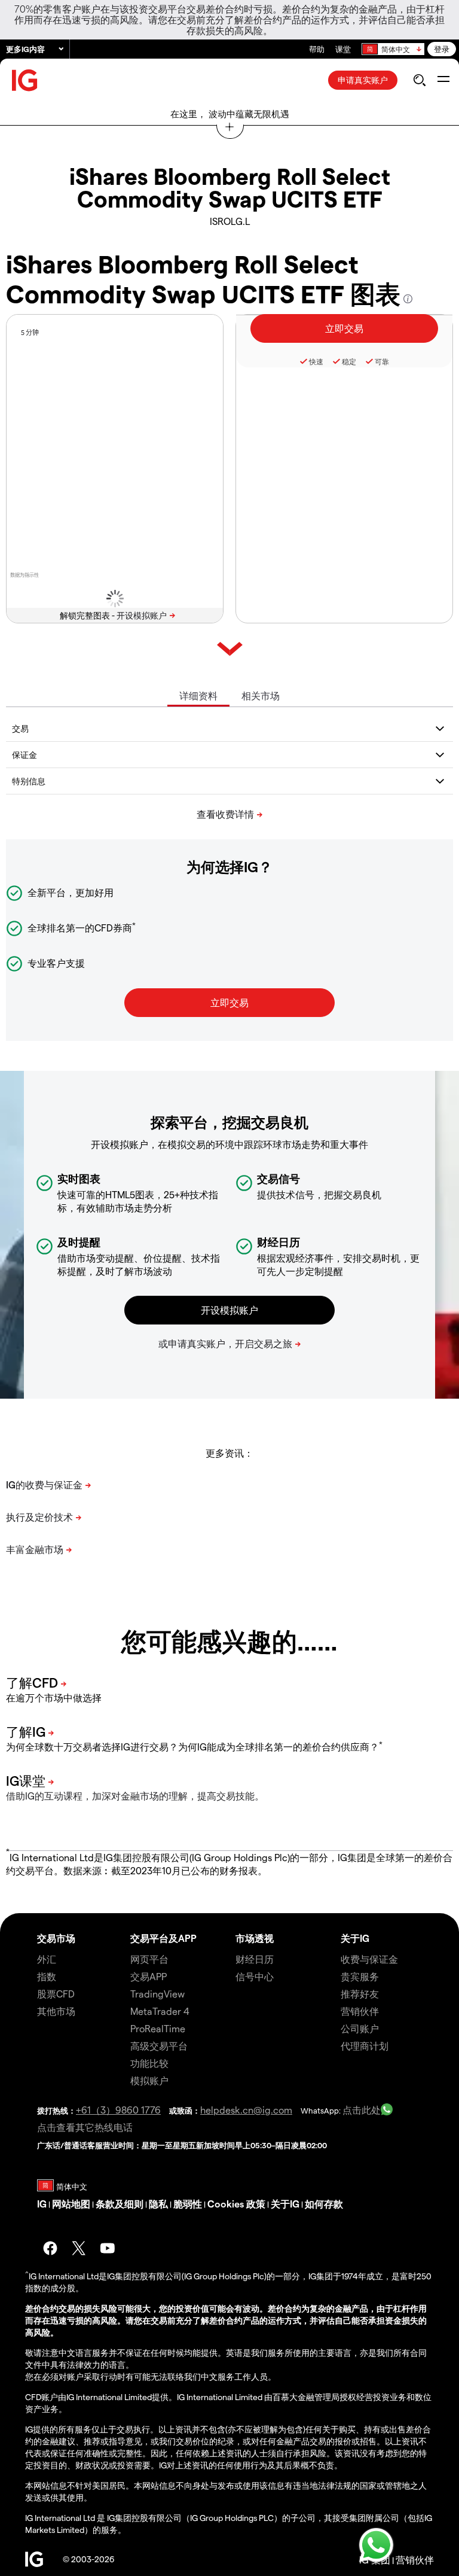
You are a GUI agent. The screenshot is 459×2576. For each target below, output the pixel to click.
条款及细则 (120, 2204)
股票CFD (56, 1994)
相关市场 (261, 695)
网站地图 (71, 2204)
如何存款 (324, 2204)
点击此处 (362, 2110)
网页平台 (149, 1959)
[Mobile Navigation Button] (443, 80)
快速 (316, 361)
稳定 (349, 361)
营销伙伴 (360, 2011)
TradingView (157, 1994)
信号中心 (255, 1976)
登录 (442, 49)
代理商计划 (365, 2046)
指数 (47, 1976)
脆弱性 (188, 2204)
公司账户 (360, 2028)
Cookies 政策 (236, 2204)
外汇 (47, 1959)
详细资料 (198, 695)
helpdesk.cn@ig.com (246, 2110)
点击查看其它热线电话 (85, 2127)
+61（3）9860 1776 (118, 2110)
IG (42, 2204)
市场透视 (255, 1938)
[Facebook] (50, 2248)
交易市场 (56, 1938)
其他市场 (56, 2011)
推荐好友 (360, 1994)
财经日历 (255, 1959)
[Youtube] (108, 2248)
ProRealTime (158, 2028)
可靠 (382, 361)
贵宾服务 (360, 1976)
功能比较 (149, 2063)
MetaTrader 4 (160, 2011)
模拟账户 (149, 2080)
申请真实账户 (363, 80)
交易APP (149, 1976)
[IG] (25, 80)
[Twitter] (79, 2248)
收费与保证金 (369, 1959)
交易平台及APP (163, 1938)
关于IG (355, 1938)
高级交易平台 (159, 2046)
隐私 (158, 2204)
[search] (419, 80)
